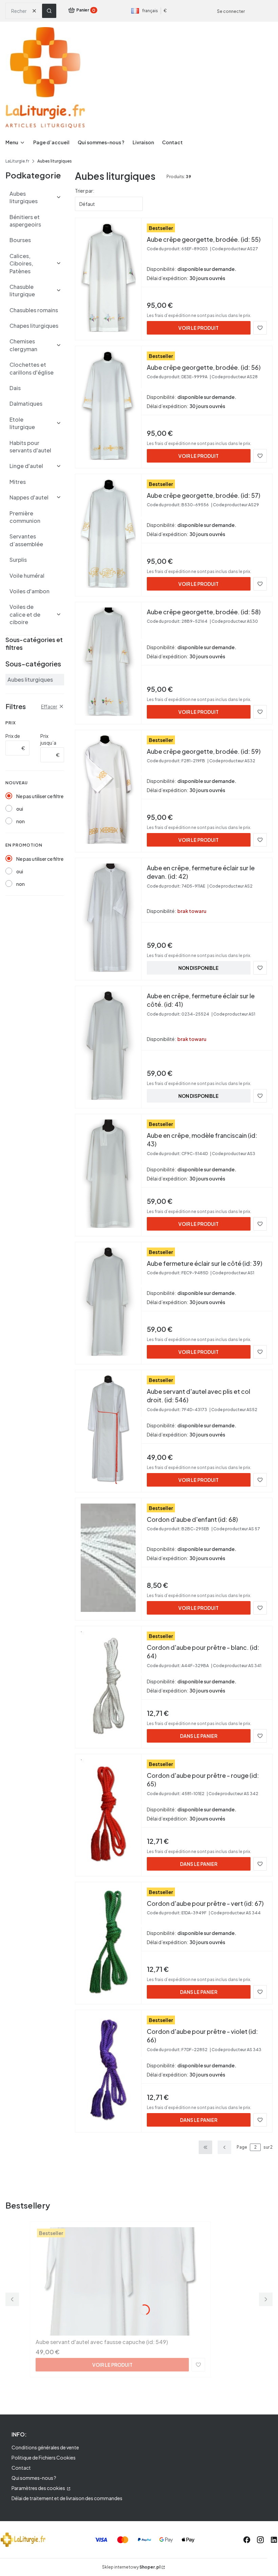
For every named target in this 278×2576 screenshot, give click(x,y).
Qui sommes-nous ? (34, 2478)
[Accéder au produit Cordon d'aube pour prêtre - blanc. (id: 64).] (108, 1686)
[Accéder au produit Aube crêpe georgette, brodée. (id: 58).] (108, 662)
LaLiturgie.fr (17, 161)
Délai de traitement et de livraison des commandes (67, 2498)
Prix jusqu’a (48, 739)
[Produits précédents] (224, 2147)
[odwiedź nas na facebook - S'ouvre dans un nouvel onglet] (247, 2540)
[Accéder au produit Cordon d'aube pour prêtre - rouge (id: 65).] (108, 1814)
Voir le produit (198, 328)
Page (242, 2147)
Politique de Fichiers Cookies (44, 2457)
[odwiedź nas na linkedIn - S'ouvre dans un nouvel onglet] (274, 2540)
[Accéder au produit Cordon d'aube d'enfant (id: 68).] (108, 1558)
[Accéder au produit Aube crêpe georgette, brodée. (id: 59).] (108, 790)
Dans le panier (199, 1736)
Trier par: (85, 191)
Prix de (13, 736)
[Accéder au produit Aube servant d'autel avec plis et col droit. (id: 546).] (108, 1430)
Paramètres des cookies (39, 2488)
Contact (21, 2468)
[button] (49, 11)
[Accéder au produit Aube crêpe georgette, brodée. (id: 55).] (108, 278)
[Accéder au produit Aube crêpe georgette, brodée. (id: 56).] (108, 406)
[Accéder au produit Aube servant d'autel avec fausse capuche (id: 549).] (120, 2281)
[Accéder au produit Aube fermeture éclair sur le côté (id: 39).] (108, 1302)
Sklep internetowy (131, 2567)
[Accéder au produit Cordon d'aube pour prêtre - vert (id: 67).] (108, 1942)
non (21, 821)
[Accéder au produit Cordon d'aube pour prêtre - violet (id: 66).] (108, 2070)
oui (20, 809)
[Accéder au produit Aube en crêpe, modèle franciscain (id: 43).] (108, 1174)
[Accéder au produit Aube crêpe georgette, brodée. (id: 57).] (108, 534)
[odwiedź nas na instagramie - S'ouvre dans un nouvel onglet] (260, 2540)
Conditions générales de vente (45, 2447)
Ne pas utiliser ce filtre (40, 796)
